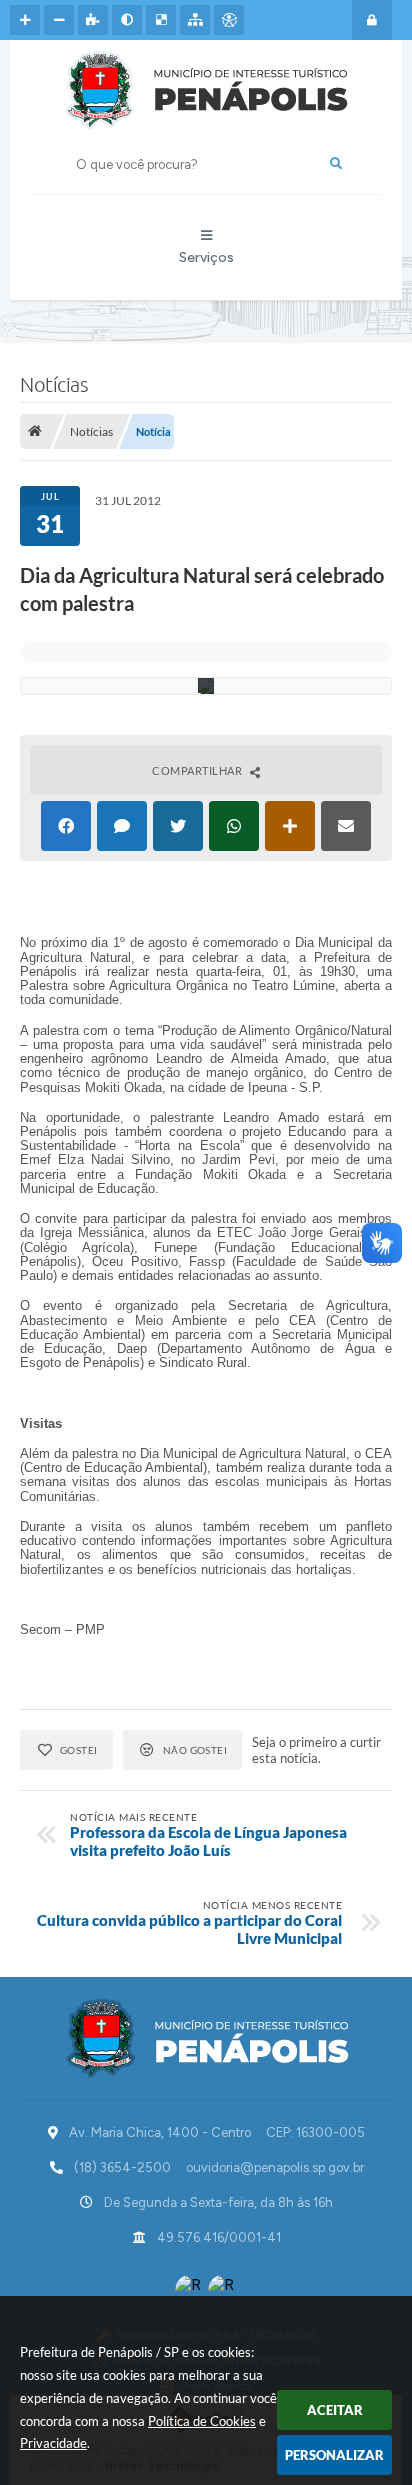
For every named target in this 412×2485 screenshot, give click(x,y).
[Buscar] (336, 164)
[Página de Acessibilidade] (229, 20)
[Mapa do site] (195, 20)
